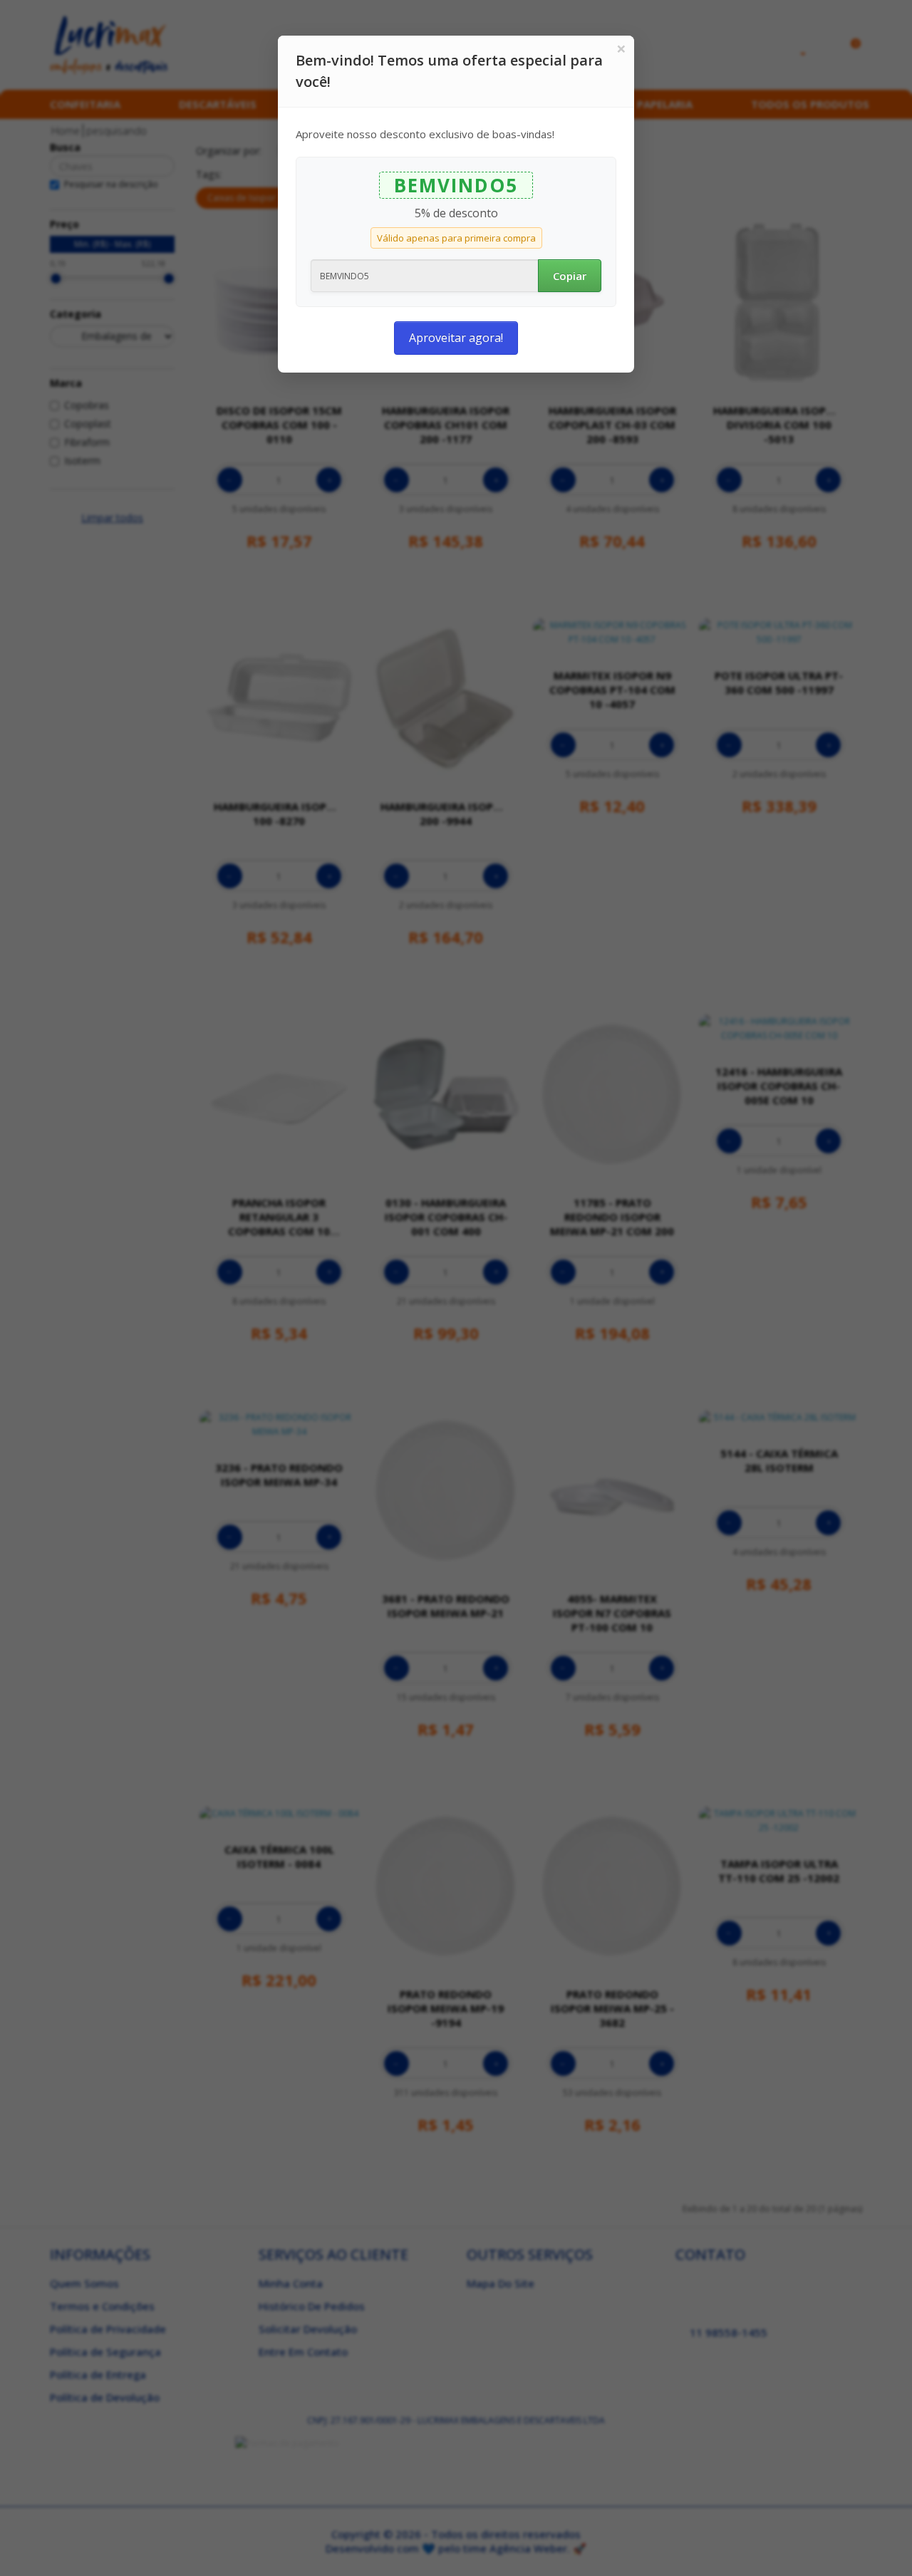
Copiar (570, 276)
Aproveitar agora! (456, 338)
